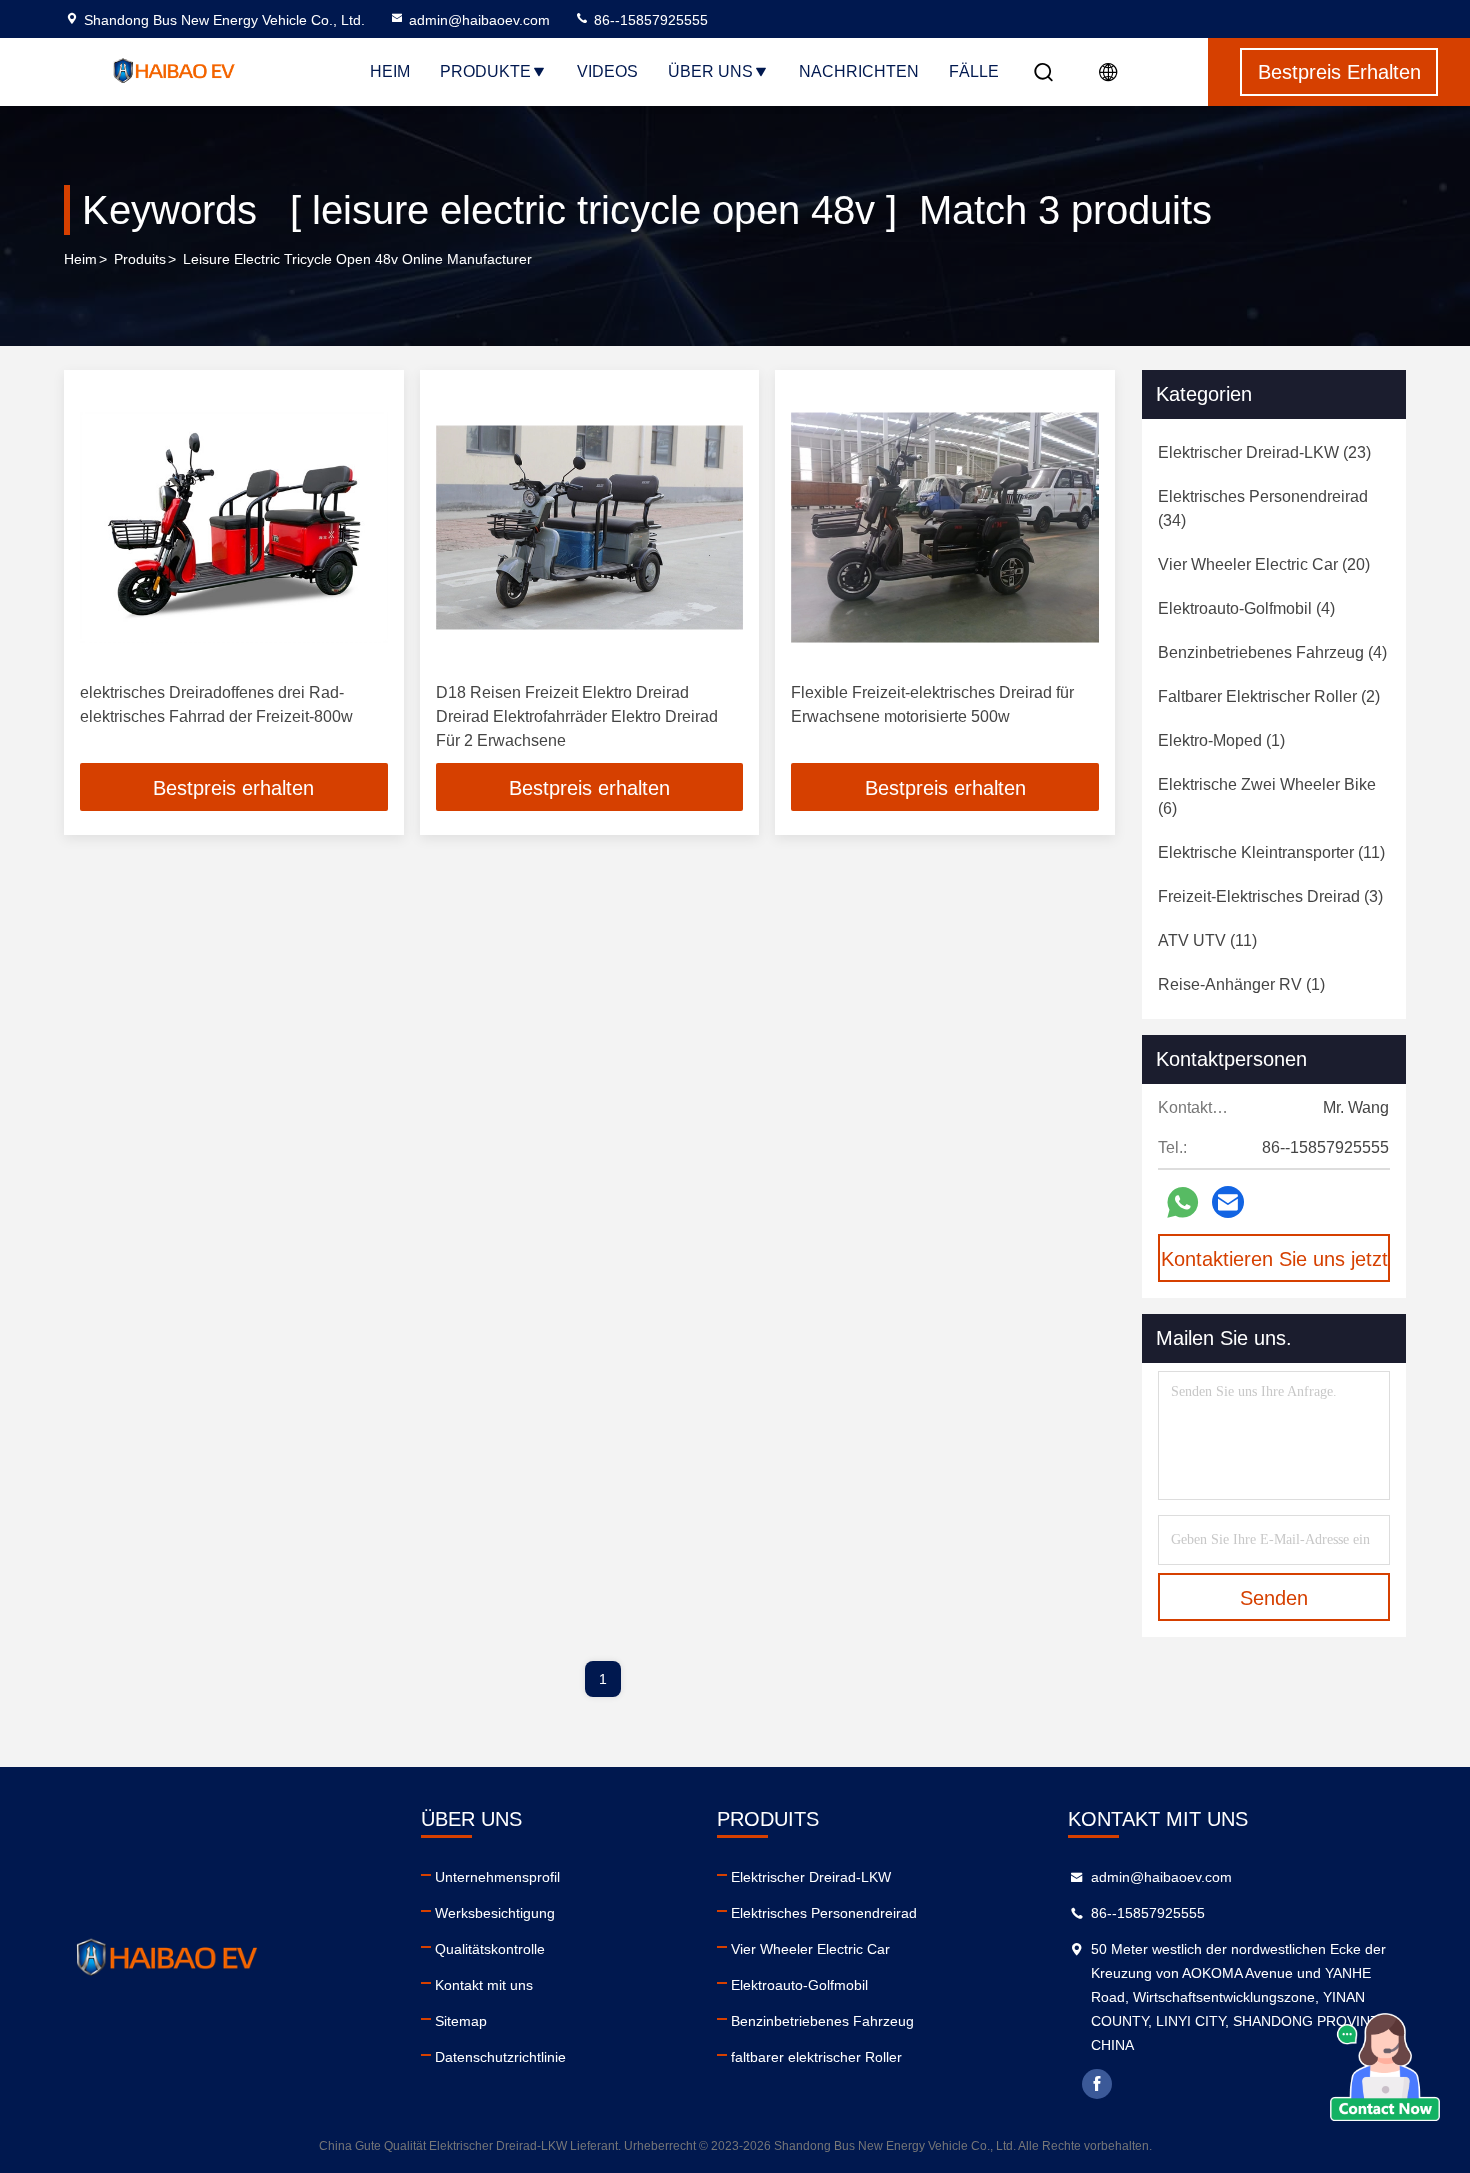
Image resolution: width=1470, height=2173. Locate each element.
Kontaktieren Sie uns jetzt (1274, 1259)
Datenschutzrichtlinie (500, 2057)
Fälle (974, 71)
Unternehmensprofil (497, 1877)
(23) (1264, 452)
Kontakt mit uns (484, 1985)
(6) (1267, 796)
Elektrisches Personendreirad (824, 1913)
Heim (390, 71)
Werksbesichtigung (495, 1913)
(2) (1269, 696)
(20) (1264, 564)
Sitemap (461, 2021)
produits (140, 259)
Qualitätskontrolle (490, 1949)
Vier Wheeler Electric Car (810, 1949)
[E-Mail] (1228, 1202)
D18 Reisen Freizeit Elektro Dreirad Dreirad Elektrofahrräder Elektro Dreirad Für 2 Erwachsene (577, 716)
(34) (1263, 508)
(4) (1246, 608)
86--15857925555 (649, 20)
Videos (607, 71)
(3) (1270, 896)
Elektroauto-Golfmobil (799, 1985)
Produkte (485, 71)
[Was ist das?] (1182, 1202)
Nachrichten (859, 71)
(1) (1221, 740)
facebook (1097, 2084)
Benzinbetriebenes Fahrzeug (822, 2021)
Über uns (710, 71)
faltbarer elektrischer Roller (816, 2057)
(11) (1271, 852)
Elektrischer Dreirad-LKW (811, 1877)
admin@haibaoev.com (479, 20)
